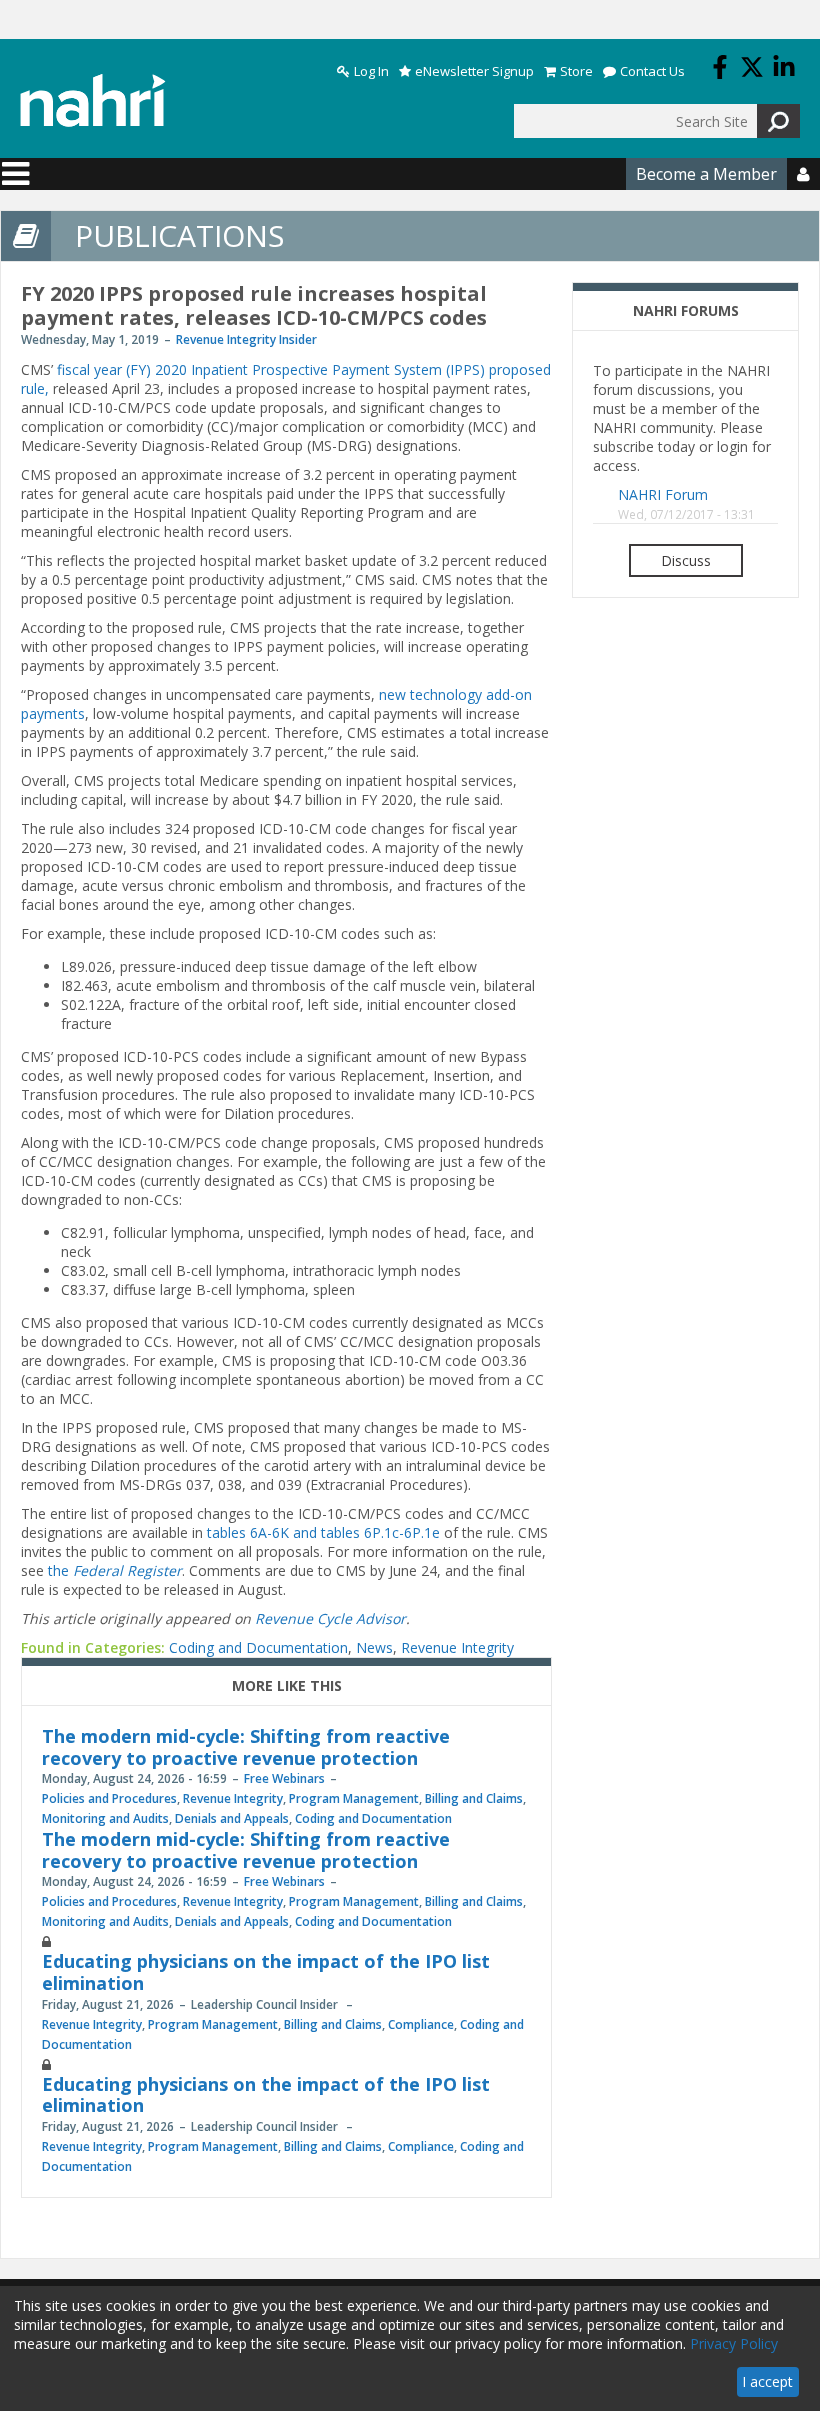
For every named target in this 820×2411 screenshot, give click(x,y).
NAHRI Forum (663, 494)
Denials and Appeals (232, 1818)
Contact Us (652, 71)
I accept (767, 2381)
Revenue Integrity (457, 1647)
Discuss (686, 560)
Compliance (421, 2024)
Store (576, 71)
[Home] (93, 100)
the (115, 1570)
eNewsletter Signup (474, 71)
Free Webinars (284, 1778)
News (374, 1647)
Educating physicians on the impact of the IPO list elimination (266, 1972)
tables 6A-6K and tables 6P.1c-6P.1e (323, 1532)
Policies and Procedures (109, 1798)
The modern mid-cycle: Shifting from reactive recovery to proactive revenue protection (246, 1747)
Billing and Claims (474, 1798)
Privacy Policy (734, 2343)
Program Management (354, 1798)
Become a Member (706, 174)
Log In (371, 71)
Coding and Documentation (258, 1647)
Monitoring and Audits (105, 1818)
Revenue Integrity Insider (246, 339)
